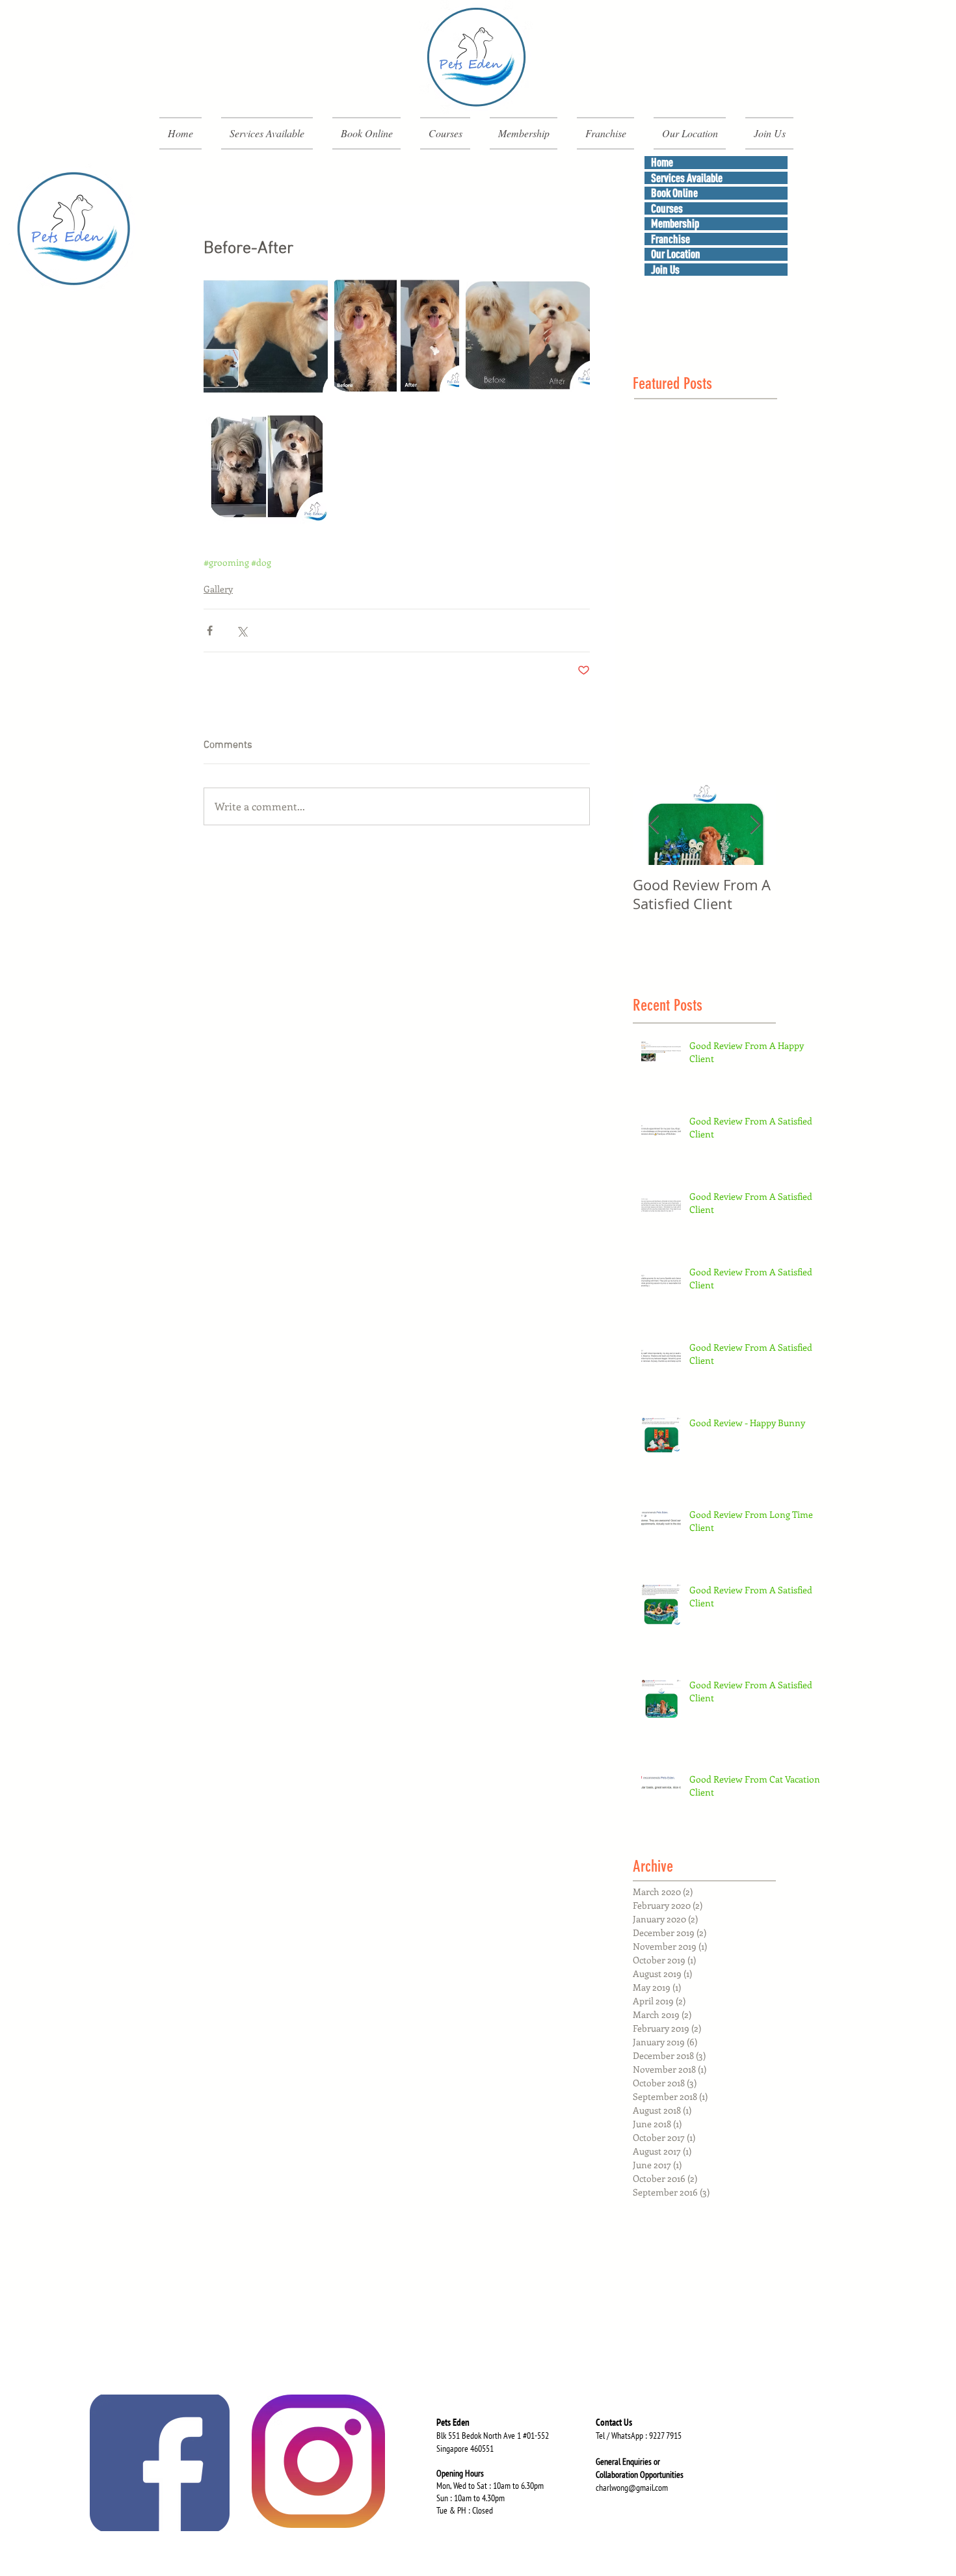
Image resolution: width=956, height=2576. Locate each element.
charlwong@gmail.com (632, 2488)
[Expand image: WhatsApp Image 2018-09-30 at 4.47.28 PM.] (396, 335)
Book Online (674, 193)
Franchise (671, 239)
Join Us (665, 270)
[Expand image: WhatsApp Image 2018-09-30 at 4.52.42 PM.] (266, 335)
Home (662, 162)
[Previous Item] (654, 825)
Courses (667, 208)
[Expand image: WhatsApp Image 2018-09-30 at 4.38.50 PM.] (528, 335)
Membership (675, 223)
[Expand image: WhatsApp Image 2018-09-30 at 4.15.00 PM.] (266, 465)
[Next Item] (755, 825)
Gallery (218, 589)
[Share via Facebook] (210, 631)
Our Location (676, 254)
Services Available (687, 178)
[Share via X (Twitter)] (242, 631)
